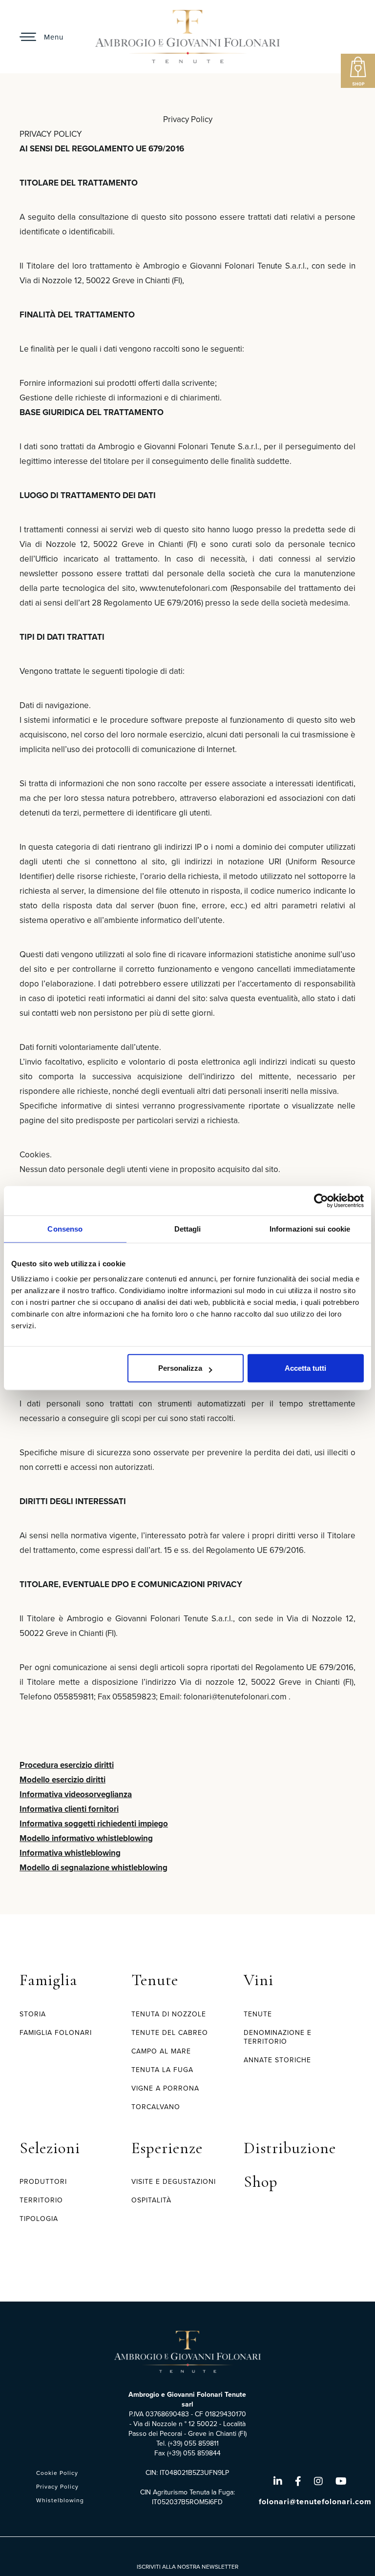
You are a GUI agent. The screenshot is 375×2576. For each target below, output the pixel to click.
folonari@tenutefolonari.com (315, 2502)
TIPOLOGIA (39, 2219)
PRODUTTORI (43, 2182)
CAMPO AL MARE (161, 2051)
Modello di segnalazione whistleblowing (94, 1868)
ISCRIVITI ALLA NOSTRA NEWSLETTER (187, 2567)
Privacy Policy (57, 2487)
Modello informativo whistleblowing (86, 1838)
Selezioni (50, 2148)
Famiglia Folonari (56, 2033)
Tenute (155, 1980)
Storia (33, 2014)
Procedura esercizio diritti (67, 1765)
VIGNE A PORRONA (165, 2088)
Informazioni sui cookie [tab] (310, 1228)
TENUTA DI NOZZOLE (169, 2014)
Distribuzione (290, 2148)
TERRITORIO (41, 2200)
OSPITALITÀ (151, 2200)
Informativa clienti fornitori (69, 1809)
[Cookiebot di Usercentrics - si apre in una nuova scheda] (321, 1200)
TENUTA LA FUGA (162, 2070)
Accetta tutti (305, 1368)
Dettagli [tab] (188, 1228)
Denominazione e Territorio (278, 2037)
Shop (261, 2182)
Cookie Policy (57, 2473)
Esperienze (167, 2148)
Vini (259, 1980)
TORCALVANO (156, 2107)
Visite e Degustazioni (174, 2182)
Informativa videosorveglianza (76, 1794)
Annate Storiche (277, 2060)
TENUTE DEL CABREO (170, 2033)
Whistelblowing (60, 2500)
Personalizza (180, 1368)
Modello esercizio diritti (62, 1780)
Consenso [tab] (65, 1228)
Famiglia (48, 1980)
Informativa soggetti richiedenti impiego (94, 1824)
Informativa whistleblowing (70, 1853)
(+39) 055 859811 (193, 2443)
